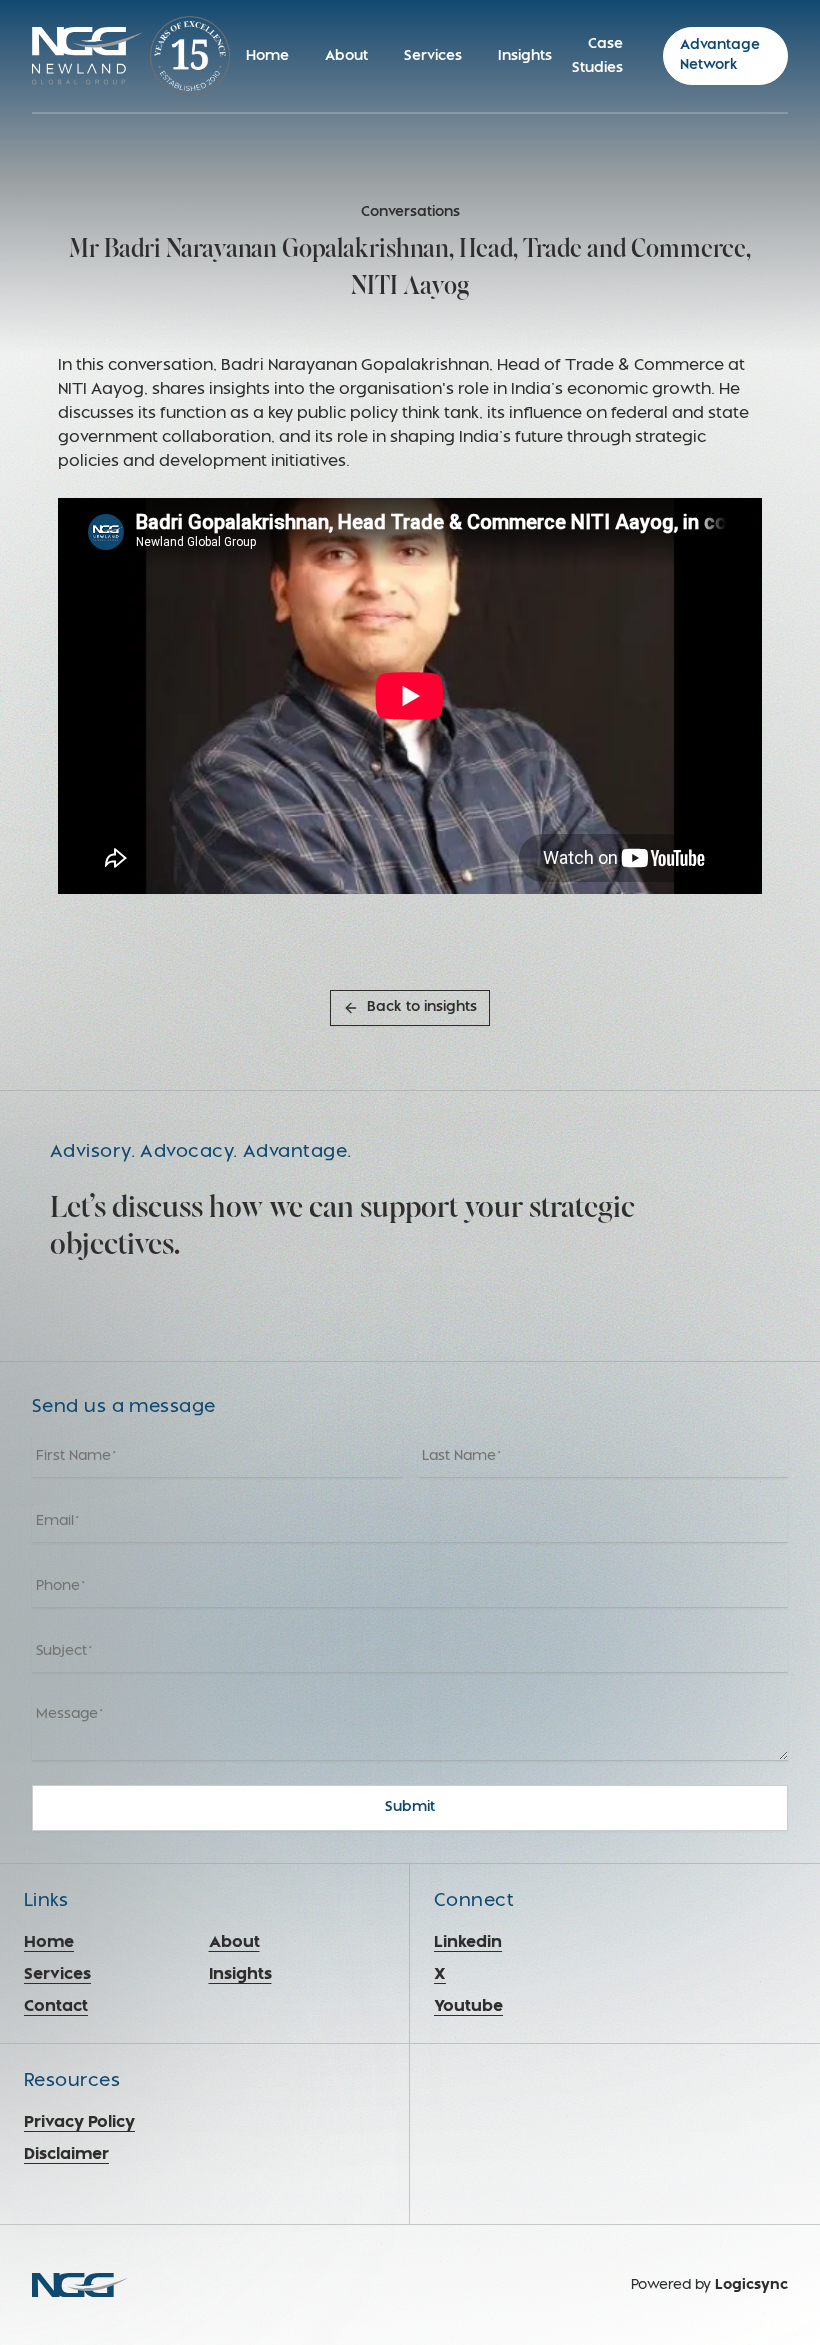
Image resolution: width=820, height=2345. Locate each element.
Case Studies (597, 56)
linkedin (468, 1943)
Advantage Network (720, 55)
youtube (468, 2007)
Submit (410, 1807)
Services (433, 56)
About (346, 56)
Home (267, 56)
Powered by (709, 2285)
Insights (525, 56)
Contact (56, 2007)
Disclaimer (66, 2155)
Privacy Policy (79, 2123)
